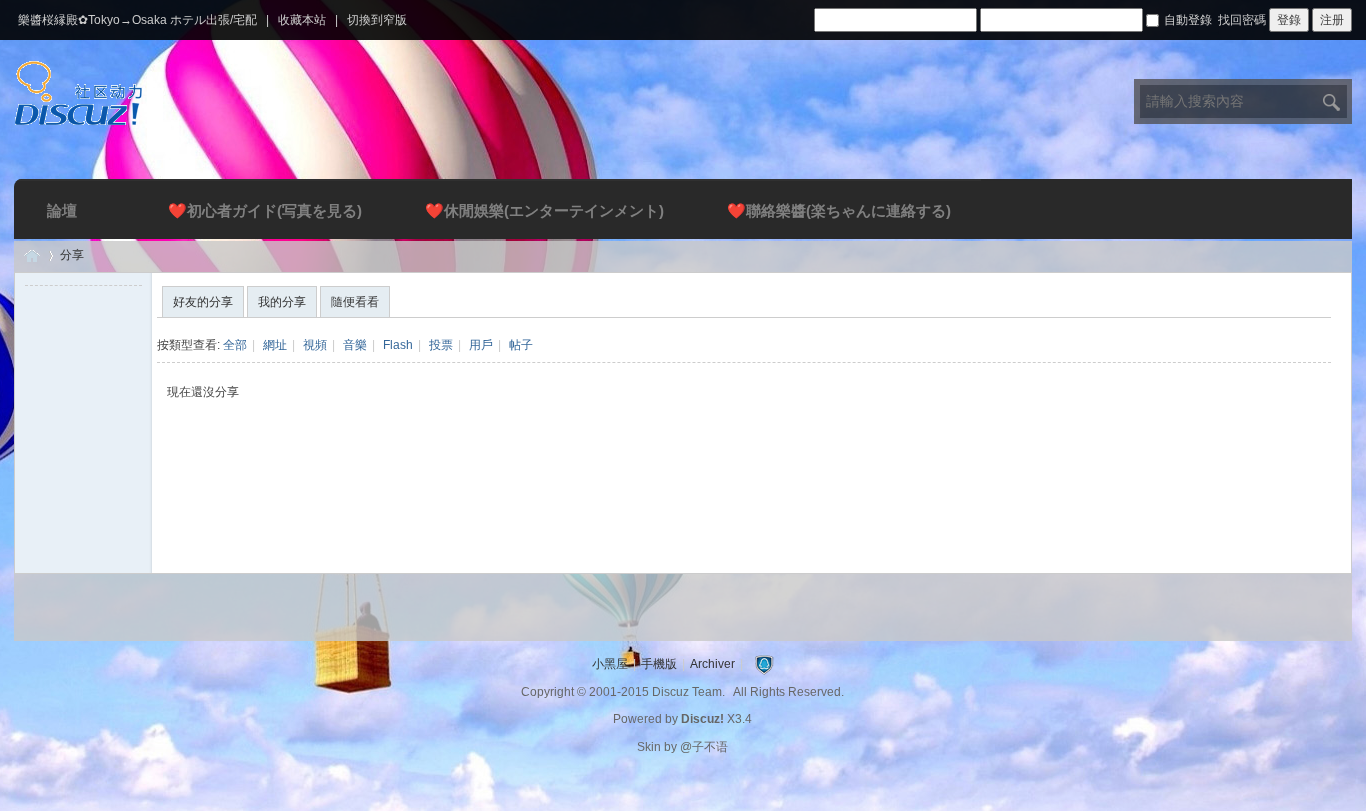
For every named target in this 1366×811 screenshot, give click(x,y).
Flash (398, 345)
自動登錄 (1188, 20)
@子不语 (704, 747)
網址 (275, 345)
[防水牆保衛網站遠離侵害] (764, 664)
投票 (441, 345)
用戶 (481, 345)
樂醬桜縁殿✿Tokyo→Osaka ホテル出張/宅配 (137, 20)
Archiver (712, 664)
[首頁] (32, 255)
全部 (235, 345)
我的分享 (282, 302)
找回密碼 (1242, 20)
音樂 (355, 345)
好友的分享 (203, 302)
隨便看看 (355, 302)
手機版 (659, 664)
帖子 (521, 345)
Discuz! (702, 719)
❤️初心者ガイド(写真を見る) (265, 210)
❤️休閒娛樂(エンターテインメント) (544, 210)
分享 (72, 255)
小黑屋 (610, 664)
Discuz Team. (688, 692)
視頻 (315, 345)
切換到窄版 (377, 20)
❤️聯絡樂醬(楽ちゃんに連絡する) (839, 210)
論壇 (62, 210)
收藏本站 (302, 20)
